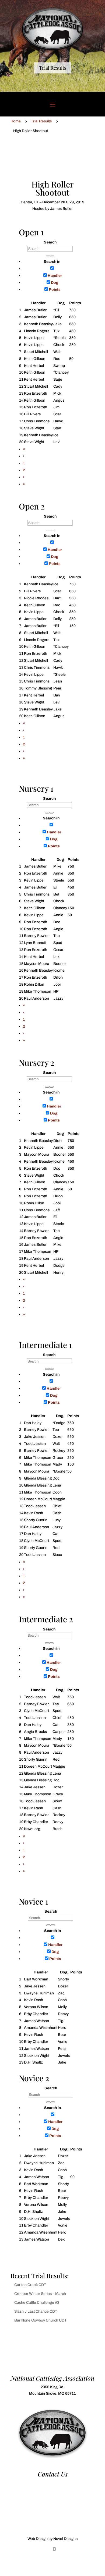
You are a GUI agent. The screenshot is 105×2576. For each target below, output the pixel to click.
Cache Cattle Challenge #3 (37, 2303)
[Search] (48, 256)
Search (50, 242)
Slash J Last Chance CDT (36, 2311)
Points (55, 290)
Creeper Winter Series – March (40, 2294)
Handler (55, 276)
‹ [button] (24, 456)
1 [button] (24, 463)
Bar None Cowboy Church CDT (41, 2320)
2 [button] (24, 470)
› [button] (24, 477)
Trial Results (53, 68)
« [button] (24, 449)
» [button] (24, 484)
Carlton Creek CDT (30, 2285)
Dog (55, 283)
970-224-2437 (52, 2483)
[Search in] (52, 256)
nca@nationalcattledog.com (52, 2489)
